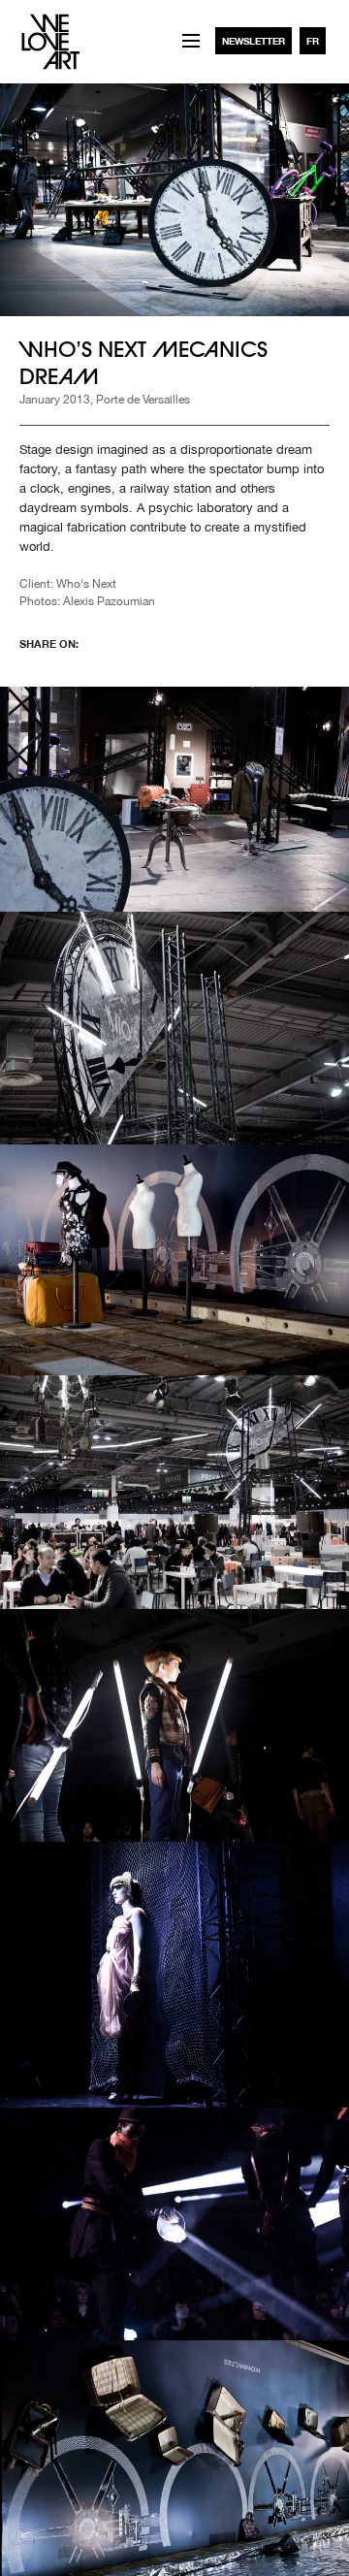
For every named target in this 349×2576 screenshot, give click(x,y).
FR (313, 41)
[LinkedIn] (209, 643)
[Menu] (191, 41)
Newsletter (254, 41)
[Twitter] (161, 643)
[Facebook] (112, 643)
